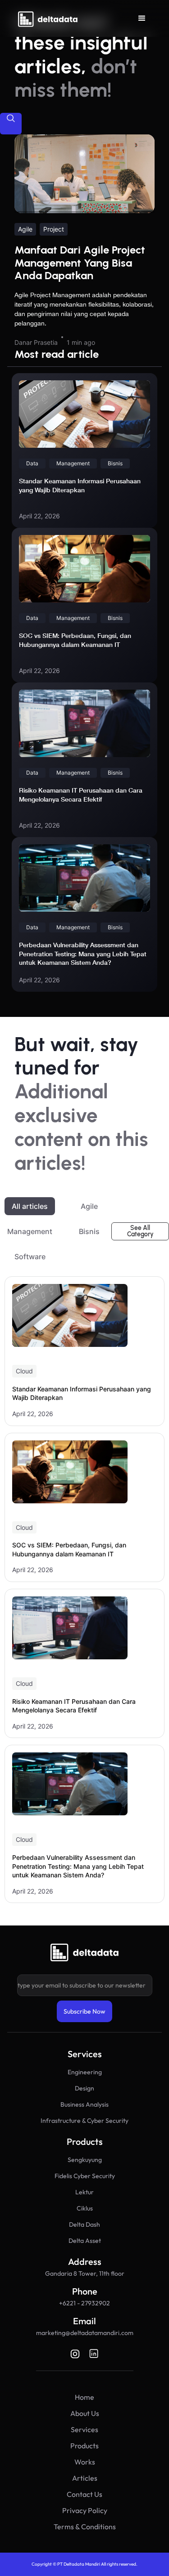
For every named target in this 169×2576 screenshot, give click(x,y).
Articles (85, 2478)
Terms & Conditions (85, 2527)
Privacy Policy (85, 2510)
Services (84, 2429)
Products (84, 2446)
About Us (85, 2413)
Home (84, 2397)
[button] (142, 18)
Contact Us (84, 2494)
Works (85, 2462)
